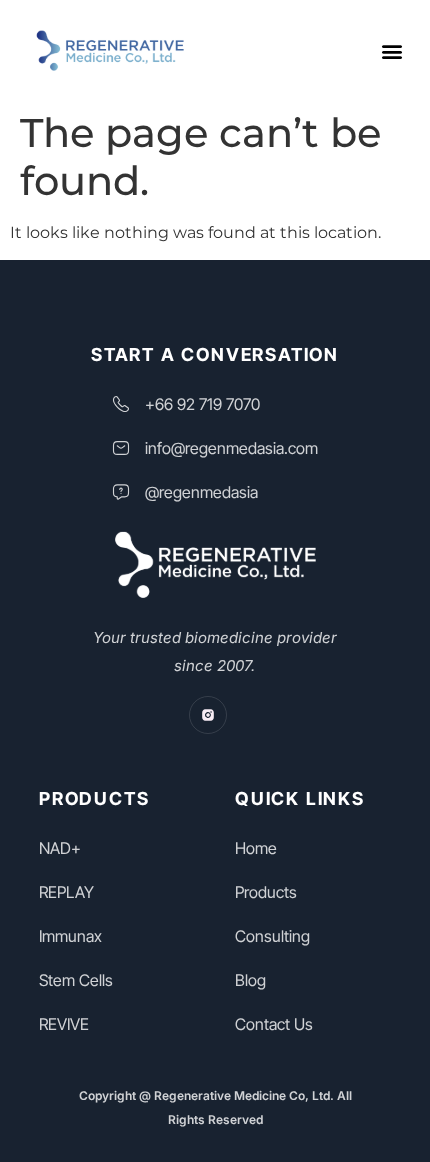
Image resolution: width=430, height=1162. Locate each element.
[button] (391, 50)
